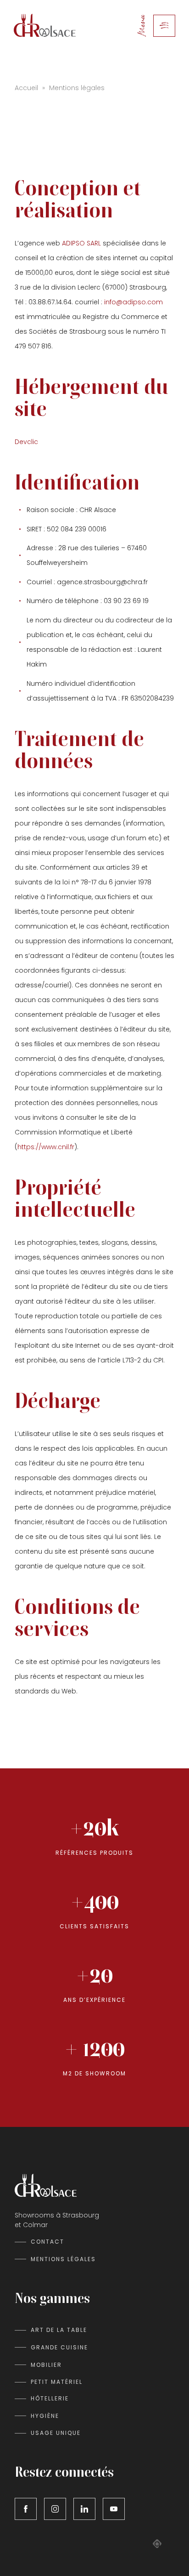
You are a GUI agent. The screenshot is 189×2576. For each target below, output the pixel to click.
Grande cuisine (59, 2347)
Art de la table (59, 2330)
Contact (47, 2242)
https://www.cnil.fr (46, 1147)
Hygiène (45, 2416)
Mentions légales (63, 2259)
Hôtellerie (50, 2398)
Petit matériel (57, 2382)
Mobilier (46, 2365)
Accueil (26, 88)
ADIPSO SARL (81, 243)
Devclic (27, 442)
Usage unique (56, 2433)
